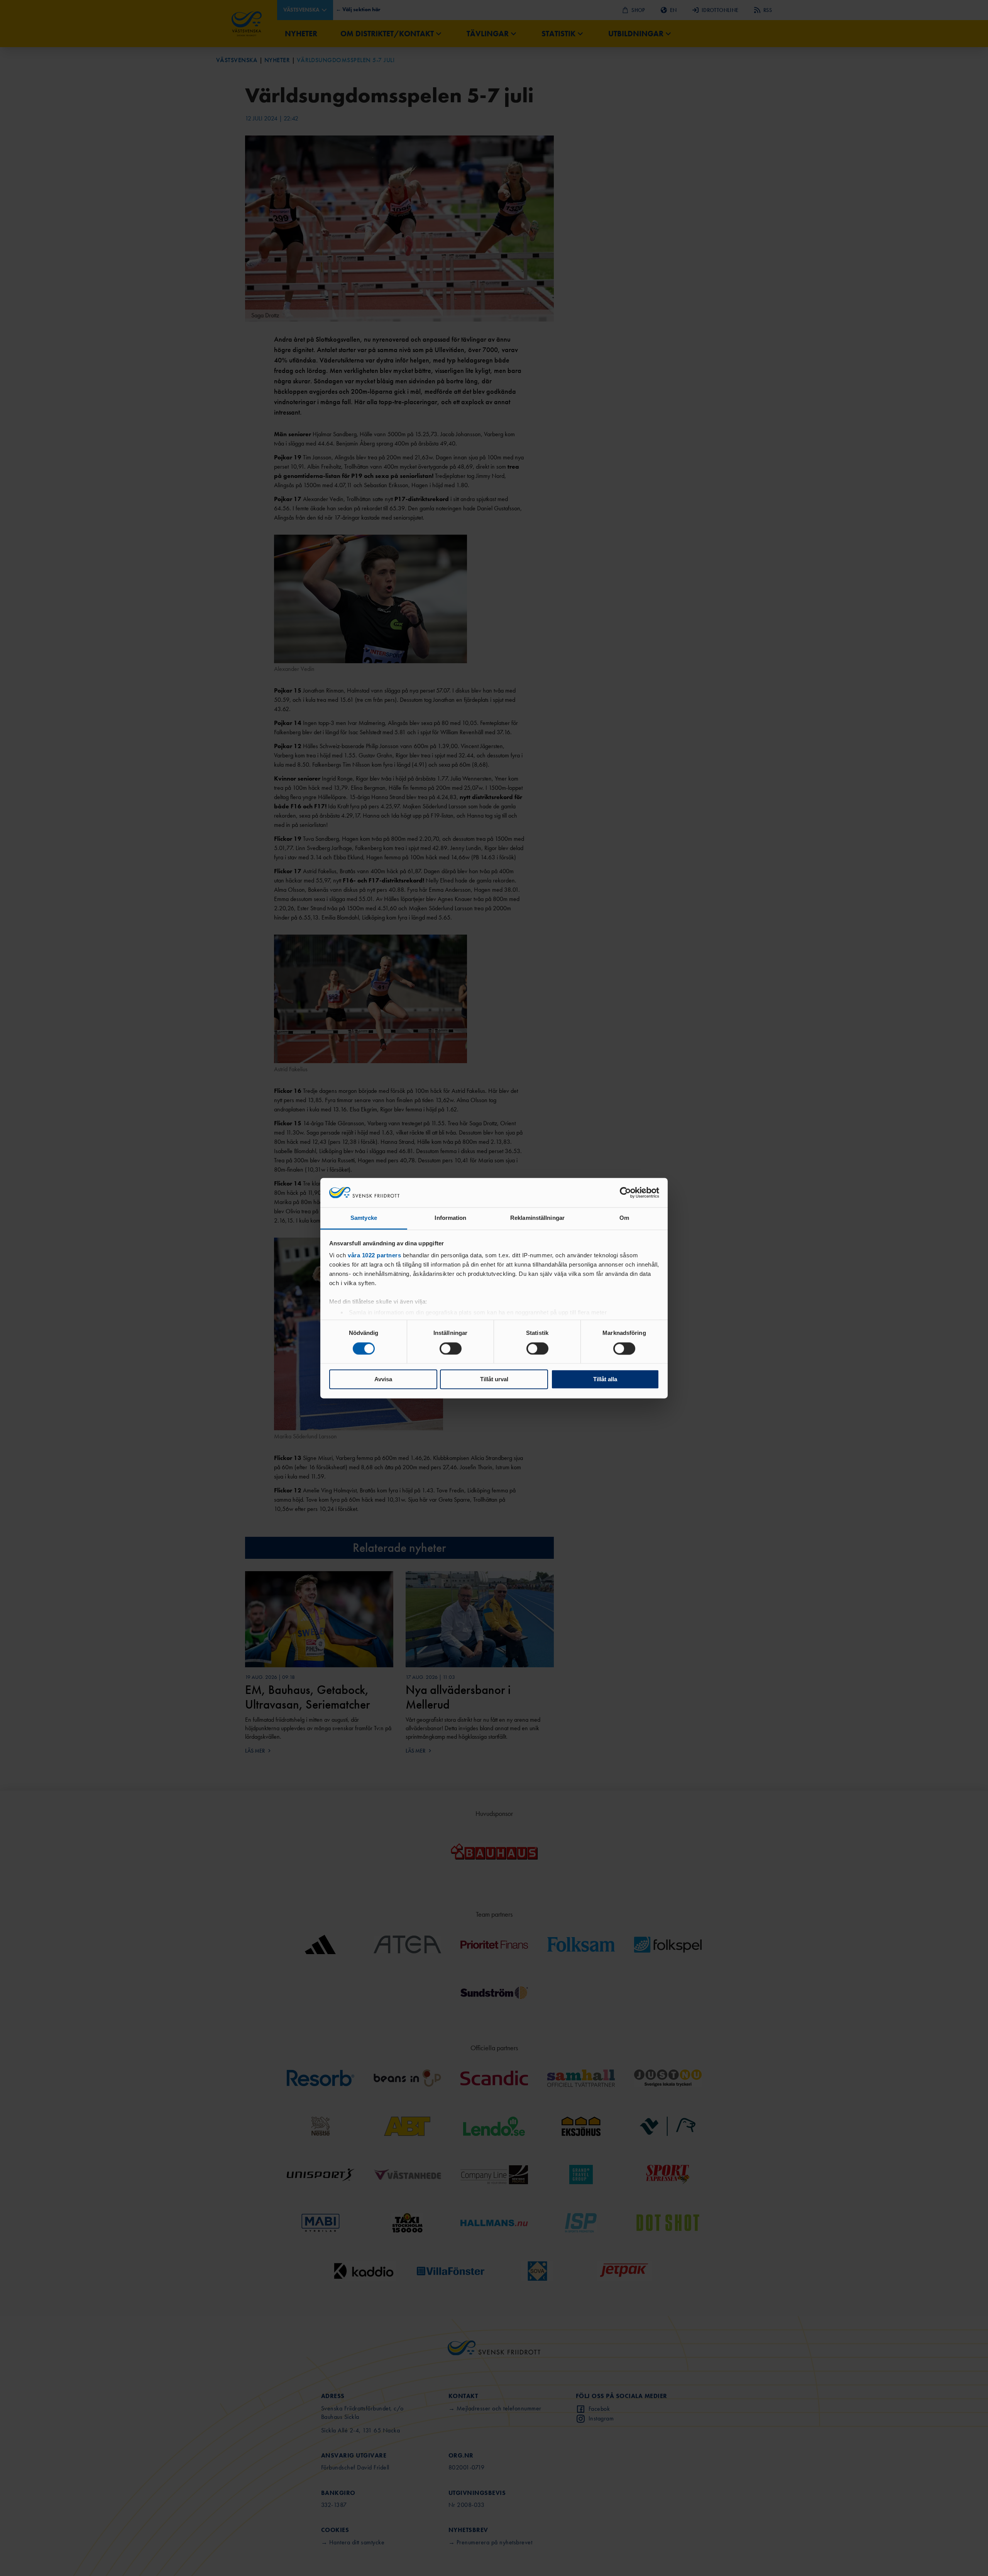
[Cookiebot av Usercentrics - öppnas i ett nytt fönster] (625, 1192)
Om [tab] (624, 1218)
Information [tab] (450, 1218)
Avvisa (383, 1379)
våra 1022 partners (374, 1256)
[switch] (451, 1348)
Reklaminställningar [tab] (537, 1218)
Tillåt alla (605, 1379)
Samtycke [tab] (364, 1218)
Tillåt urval (494, 1379)
